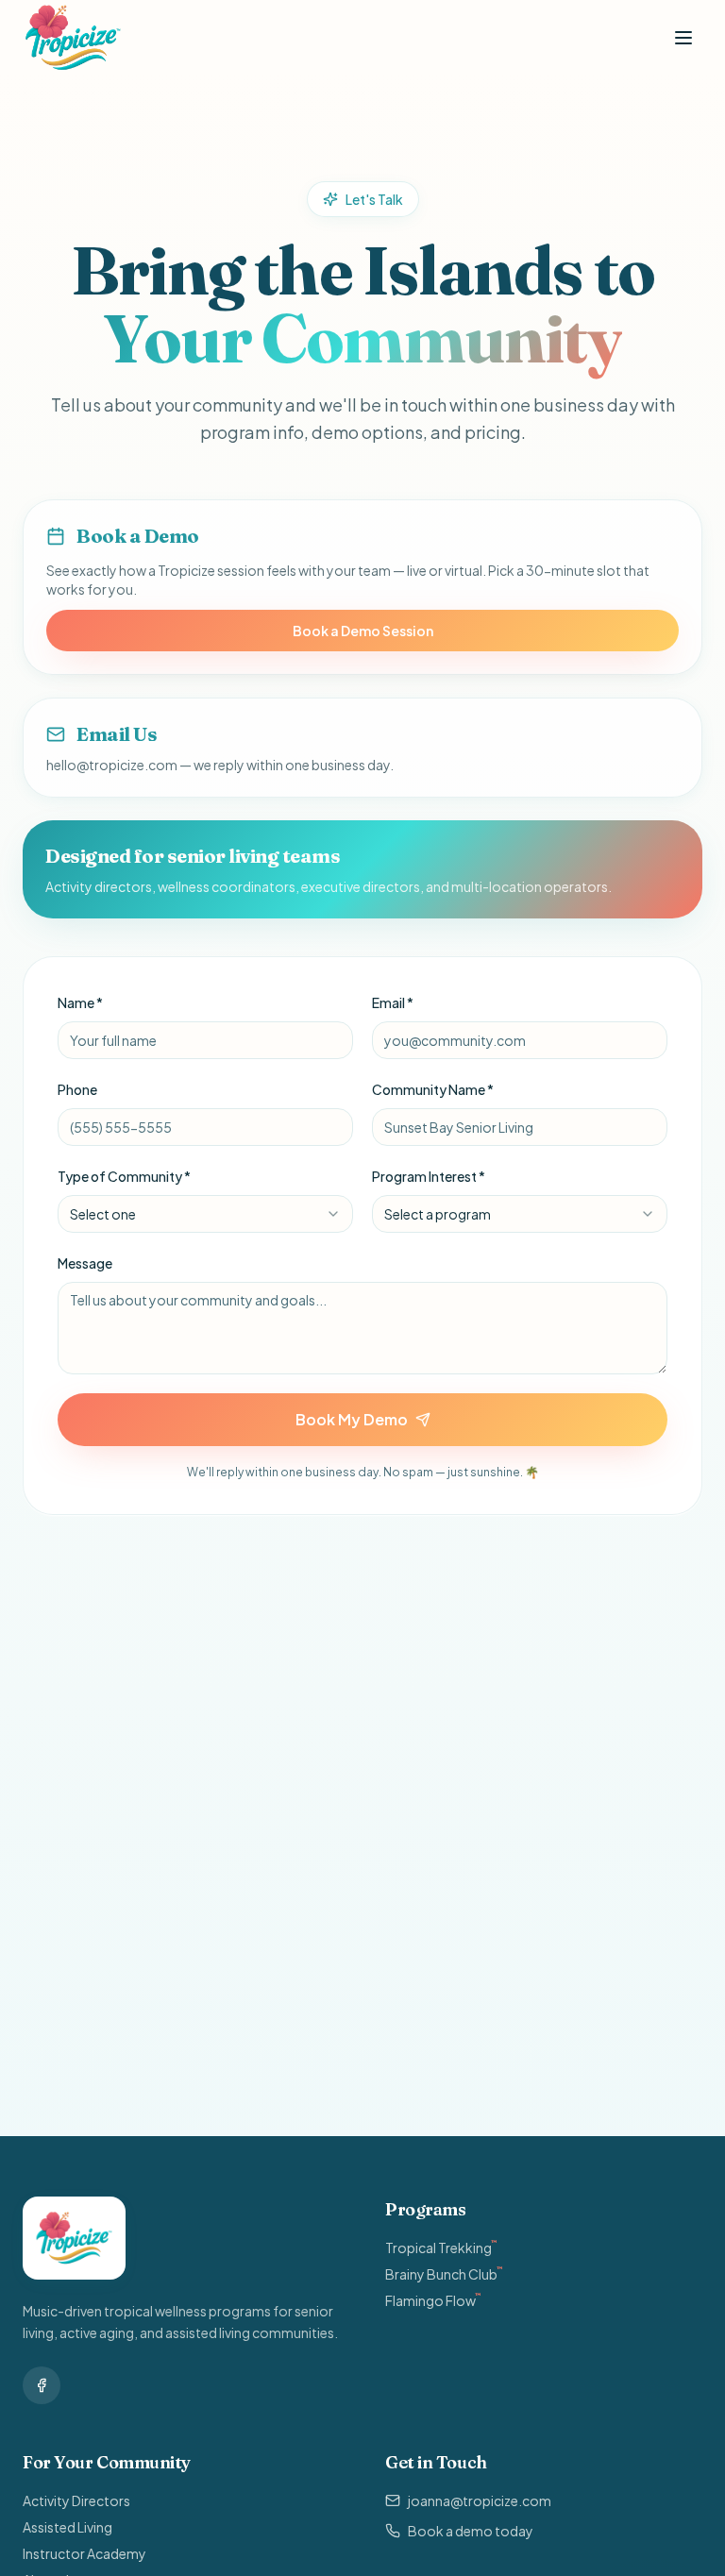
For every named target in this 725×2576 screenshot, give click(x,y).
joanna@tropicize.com (480, 2500)
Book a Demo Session (363, 631)
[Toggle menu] (683, 38)
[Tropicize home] (73, 38)
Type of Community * (124, 1176)
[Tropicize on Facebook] (42, 2385)
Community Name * (433, 1089)
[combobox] (205, 1214)
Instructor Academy (84, 2553)
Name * (80, 1002)
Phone (77, 1089)
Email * (393, 1002)
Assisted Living (67, 2527)
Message (85, 1263)
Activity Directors (76, 2500)
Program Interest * (429, 1176)
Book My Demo (352, 1419)
